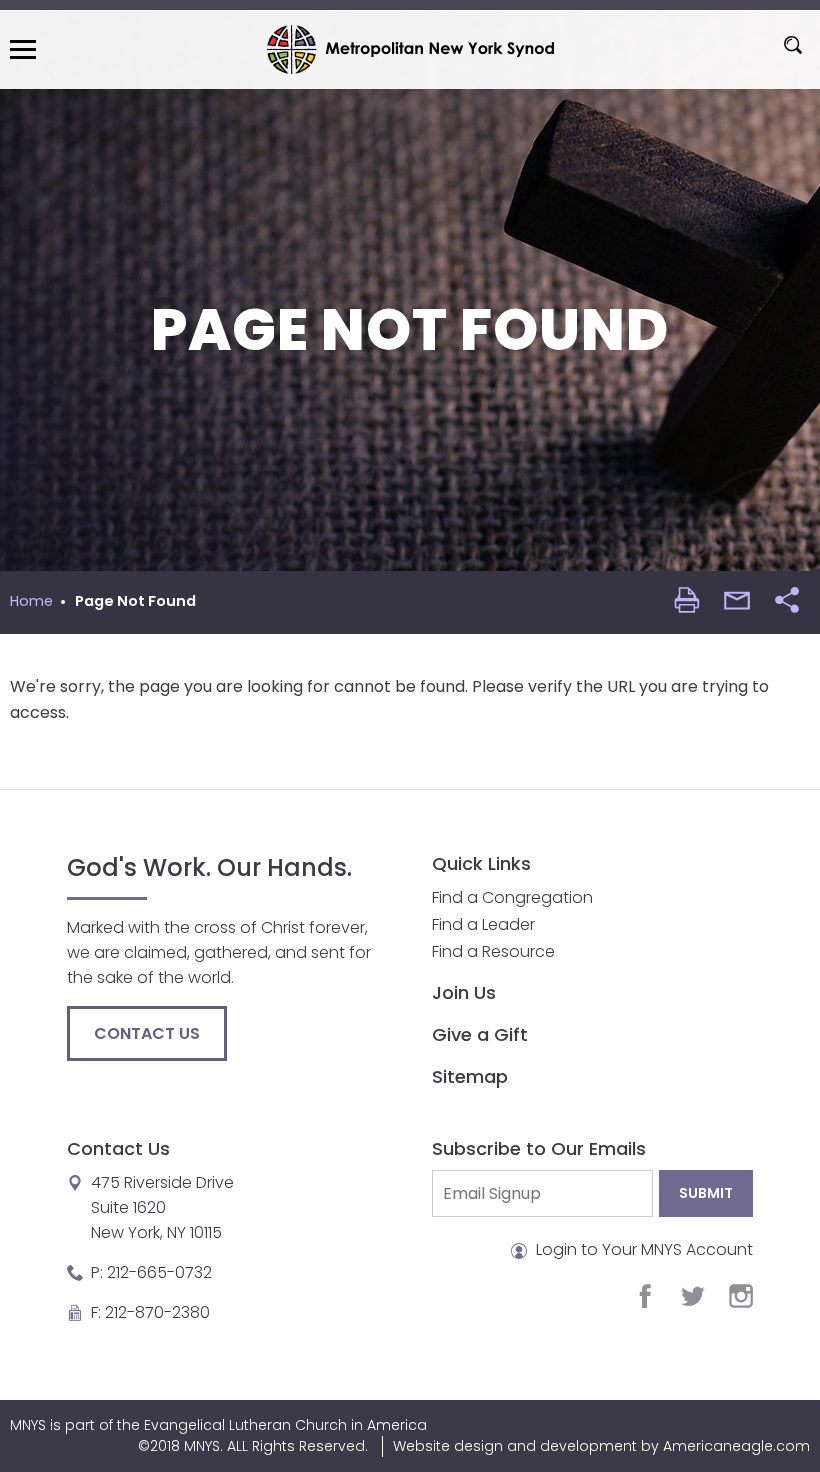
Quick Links (481, 863)
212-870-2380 (157, 1312)
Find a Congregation (512, 897)
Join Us (464, 992)
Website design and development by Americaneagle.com (601, 1446)
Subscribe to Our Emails (539, 1148)
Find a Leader (483, 924)
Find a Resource (493, 951)
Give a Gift (480, 1034)
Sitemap (470, 1076)
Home (31, 601)
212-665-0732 (159, 1272)
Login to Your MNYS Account (642, 1249)
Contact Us (147, 1033)
